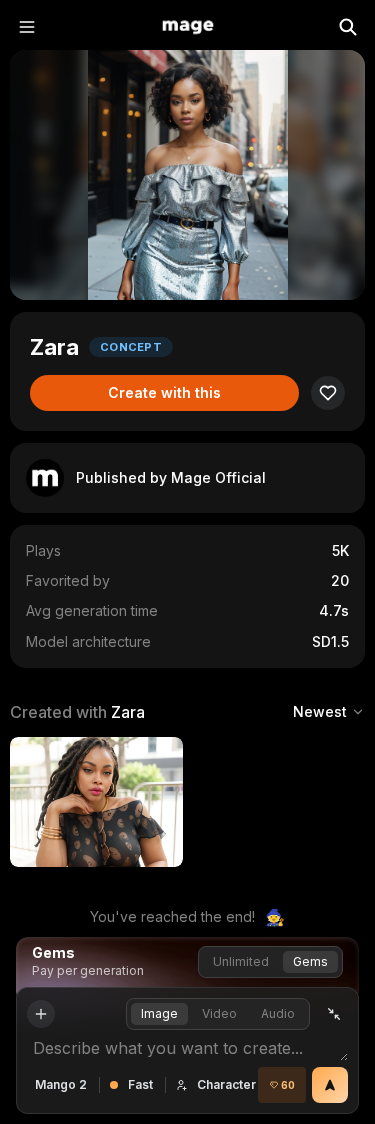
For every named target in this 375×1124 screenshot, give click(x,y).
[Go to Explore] (188, 27)
